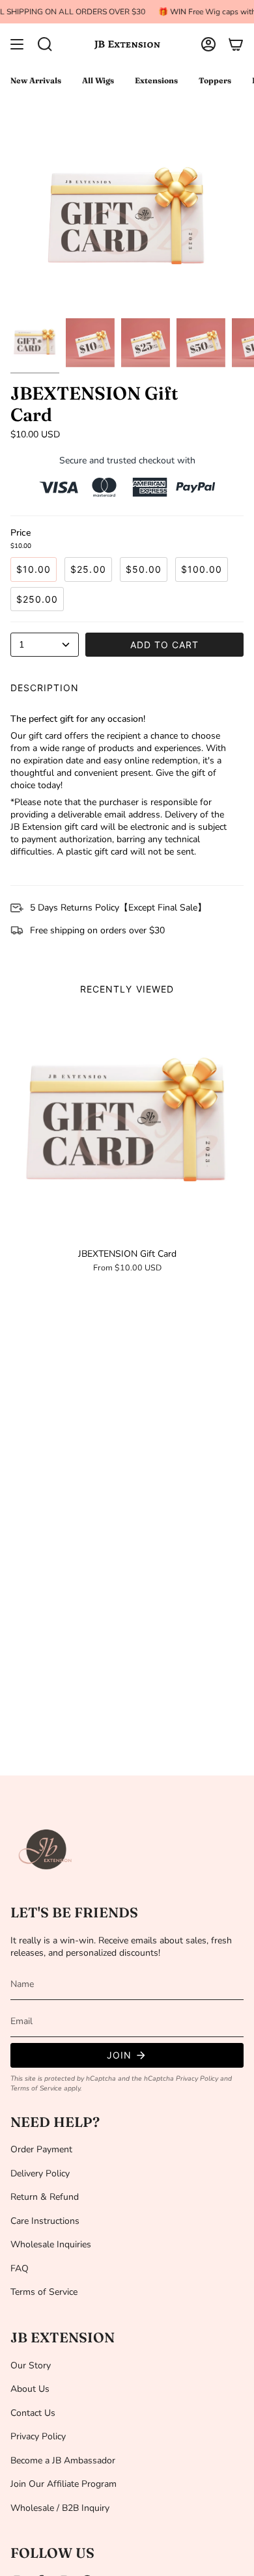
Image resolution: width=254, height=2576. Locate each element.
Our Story (31, 2365)
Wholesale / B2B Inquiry (60, 2508)
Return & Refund (45, 2197)
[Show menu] (17, 44)
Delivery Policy (40, 2173)
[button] (45, 44)
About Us (30, 2389)
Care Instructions (45, 2221)
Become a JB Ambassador (63, 2460)
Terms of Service (36, 2088)
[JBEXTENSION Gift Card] (127, 1125)
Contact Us (33, 2413)
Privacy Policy (197, 2078)
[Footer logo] (46, 1850)
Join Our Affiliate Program (63, 2484)
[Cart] (236, 44)
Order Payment (41, 2149)
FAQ (20, 2268)
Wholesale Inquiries (51, 2244)
